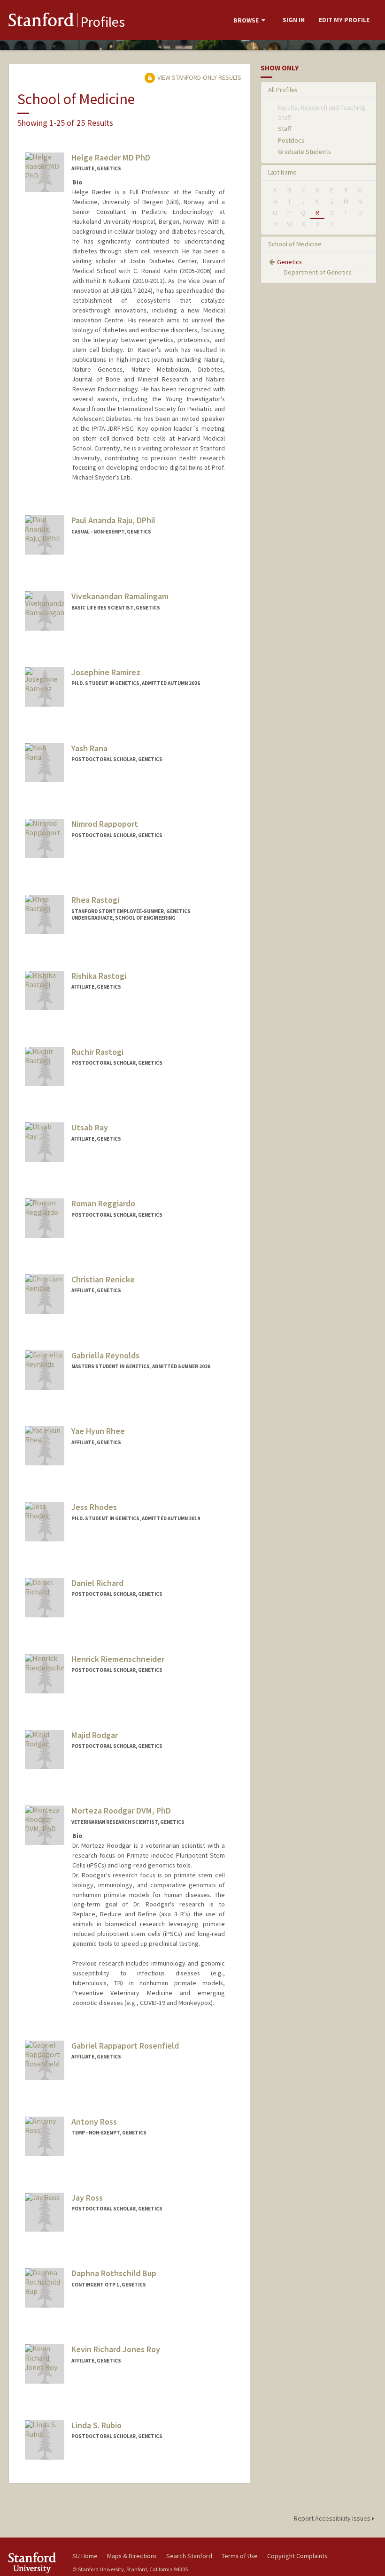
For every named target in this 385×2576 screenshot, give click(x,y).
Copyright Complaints (297, 2556)
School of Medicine (295, 244)
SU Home (85, 2556)
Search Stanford (189, 2556)
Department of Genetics (318, 272)
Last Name (282, 172)
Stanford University (35, 2563)
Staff (285, 129)
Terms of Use (240, 2556)
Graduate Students (304, 152)
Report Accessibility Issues (333, 2518)
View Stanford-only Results (199, 77)
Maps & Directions (132, 2556)
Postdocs (291, 140)
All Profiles (283, 90)
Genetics (289, 262)
